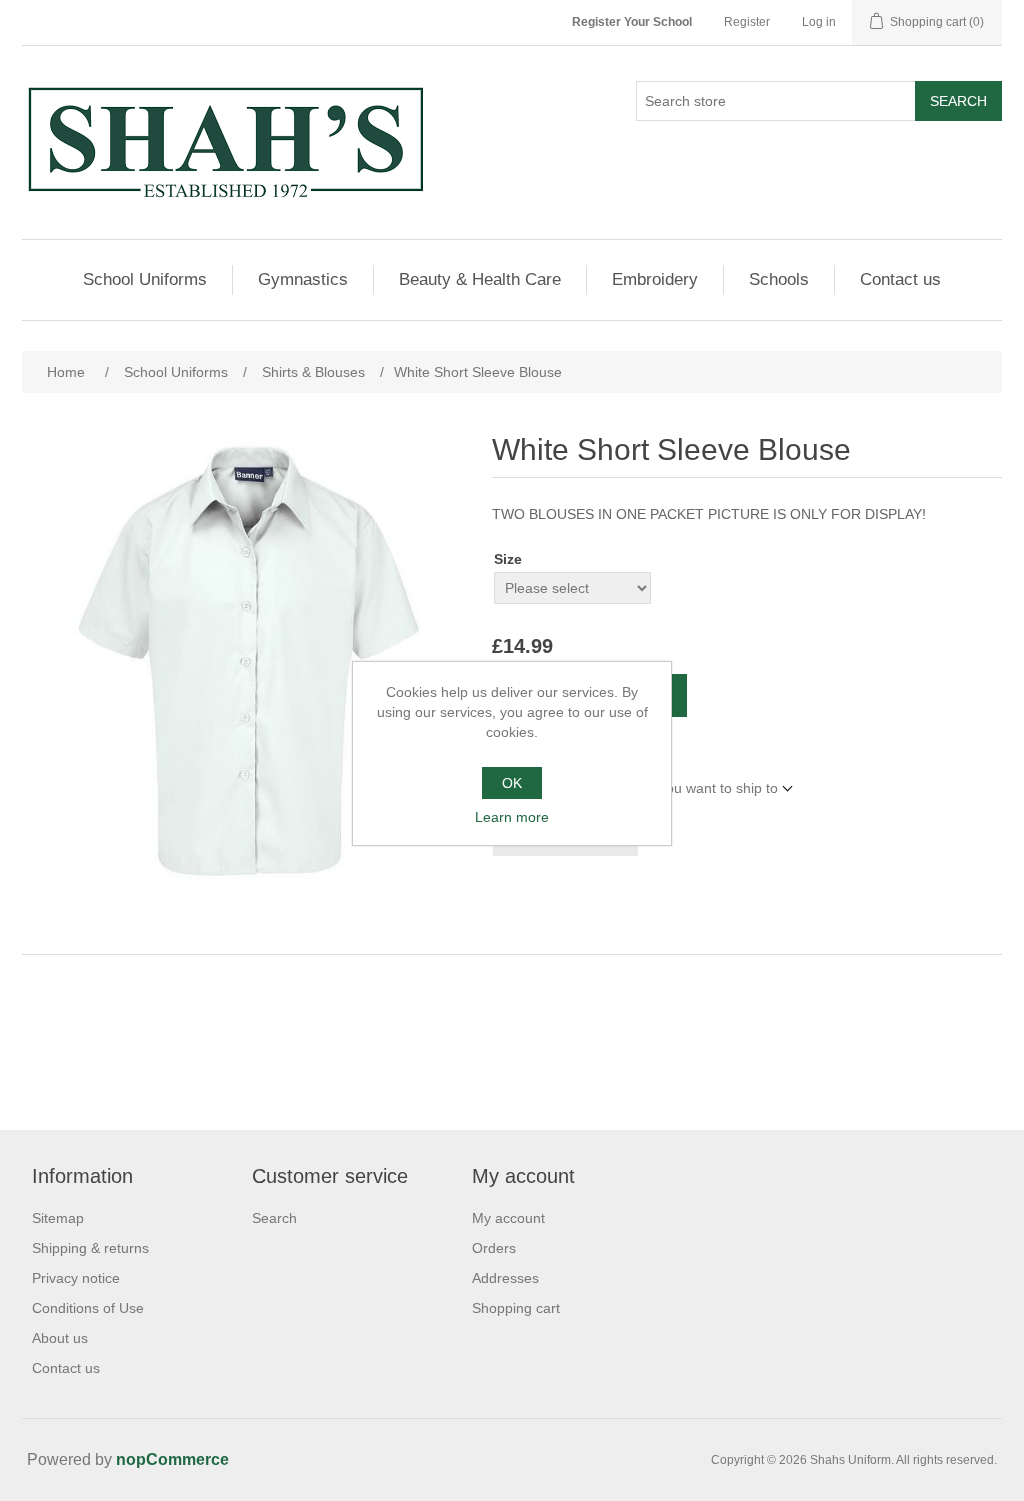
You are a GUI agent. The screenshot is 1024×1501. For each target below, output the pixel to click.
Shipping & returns (90, 1248)
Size (508, 559)
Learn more (512, 817)
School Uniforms (145, 279)
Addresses (505, 1278)
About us (60, 1338)
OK (512, 783)
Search (958, 101)
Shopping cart (516, 1308)
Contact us (900, 279)
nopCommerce (172, 1459)
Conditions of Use (88, 1308)
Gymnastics (303, 279)
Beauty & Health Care (480, 279)
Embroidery (655, 279)
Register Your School (632, 22)
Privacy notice (76, 1278)
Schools (779, 279)
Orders (494, 1248)
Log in (819, 22)
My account (508, 1218)
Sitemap (58, 1218)
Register (747, 22)
